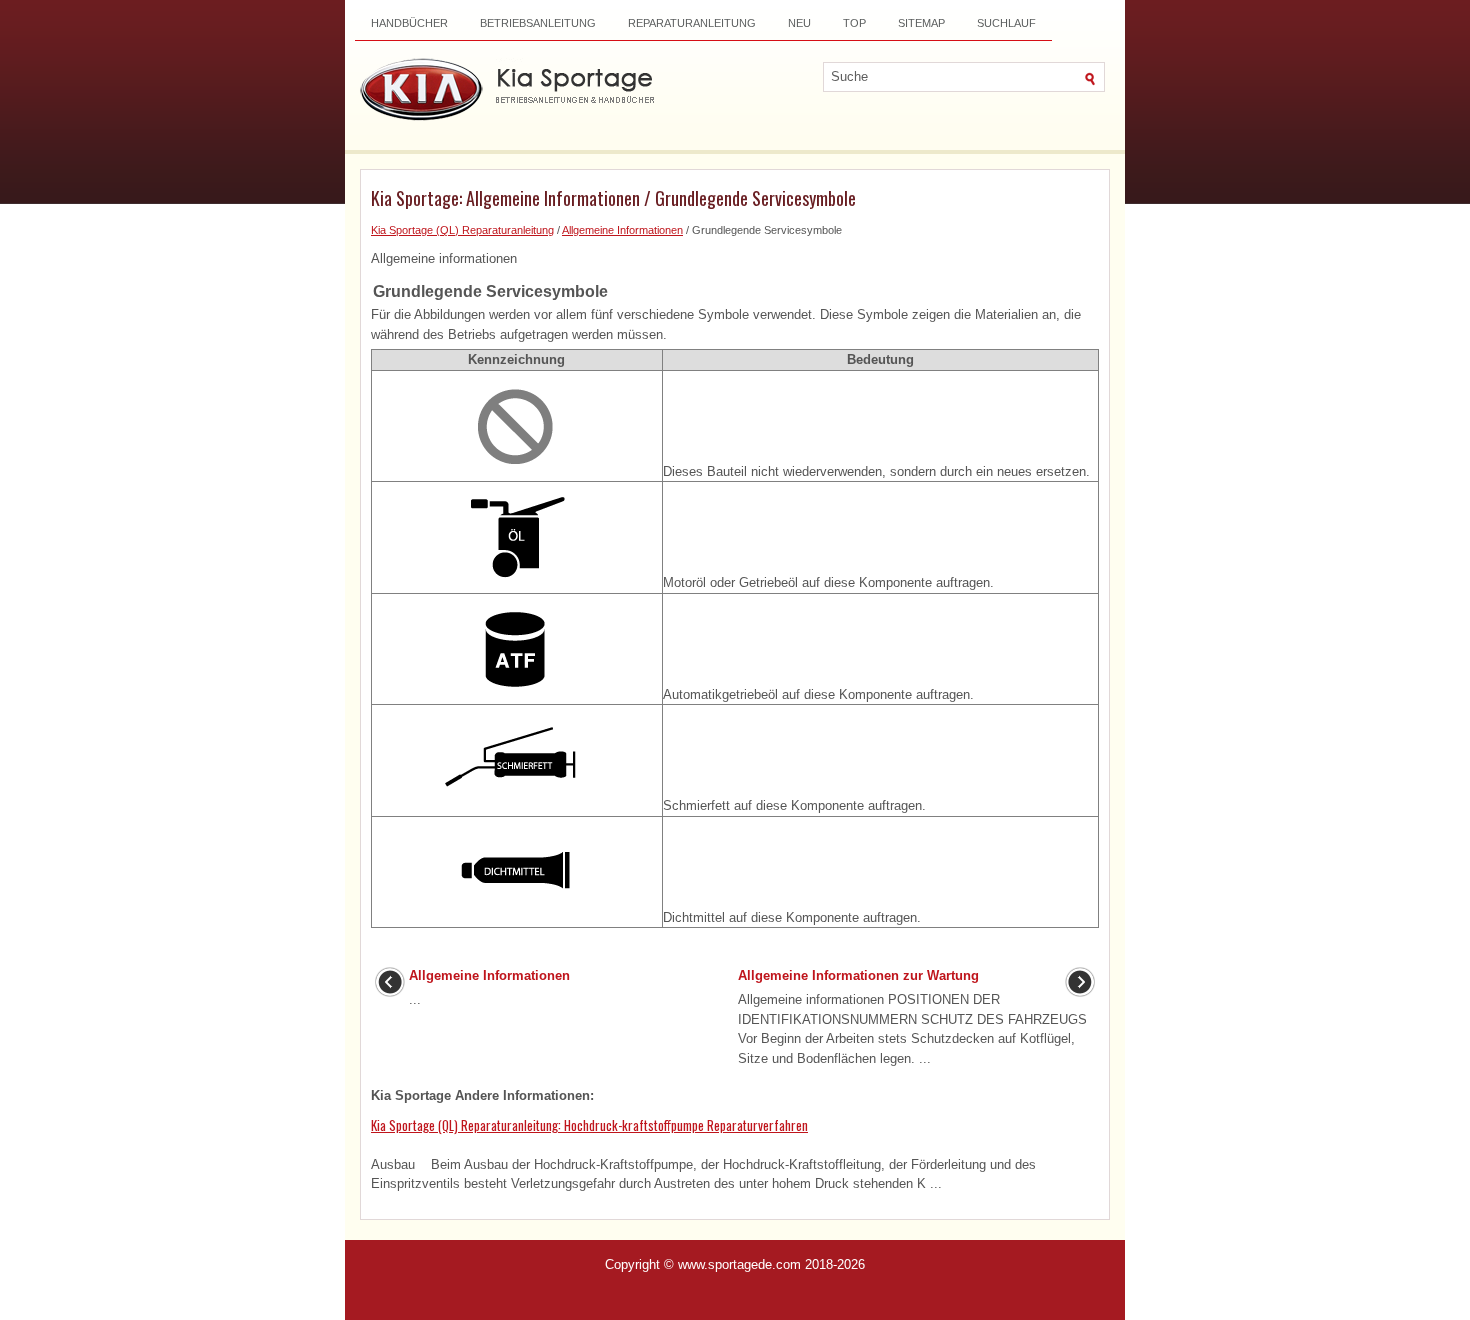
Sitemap (921, 23)
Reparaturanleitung (692, 23)
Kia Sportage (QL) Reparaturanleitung (462, 230)
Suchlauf (1006, 23)
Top (854, 23)
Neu (799, 23)
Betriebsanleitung (538, 23)
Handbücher (409, 23)
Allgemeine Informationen (622, 230)
